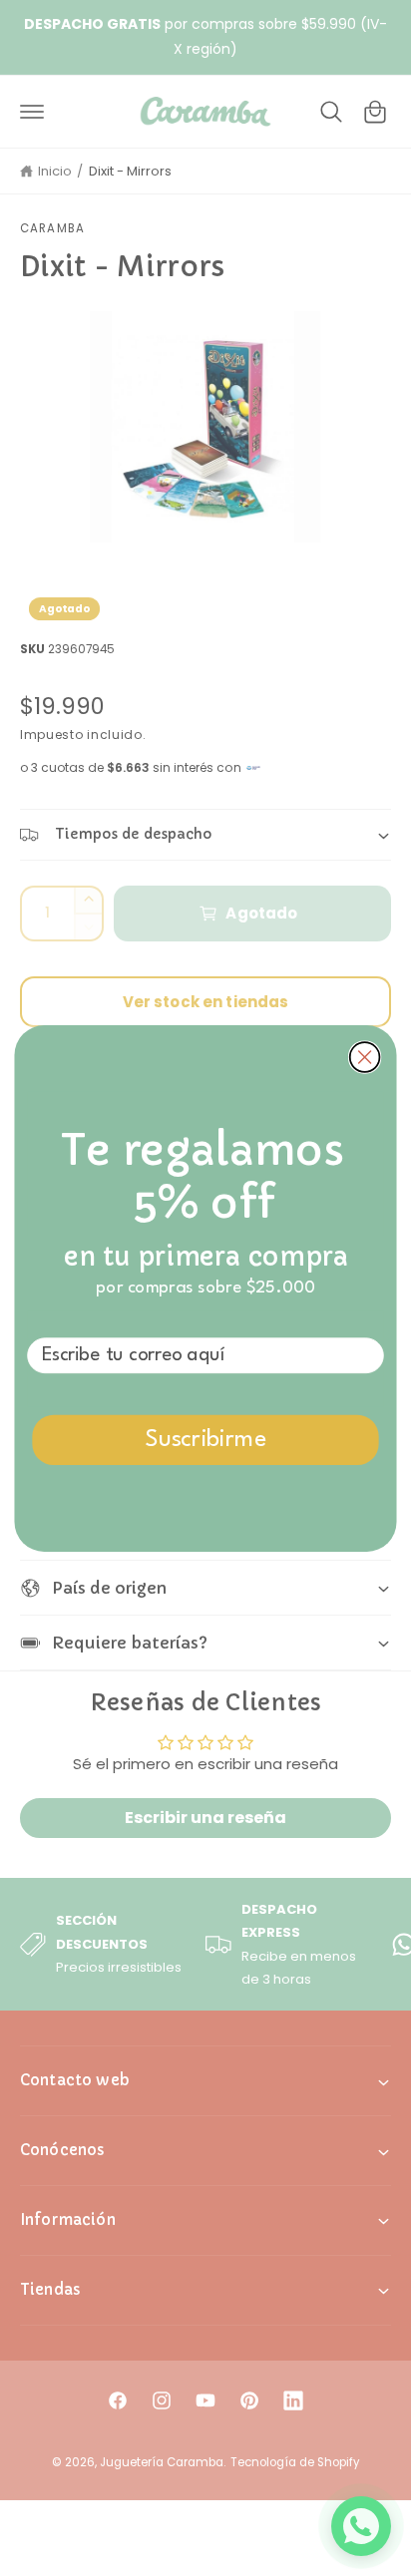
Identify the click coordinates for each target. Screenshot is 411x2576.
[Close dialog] (365, 1057)
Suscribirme (206, 1440)
